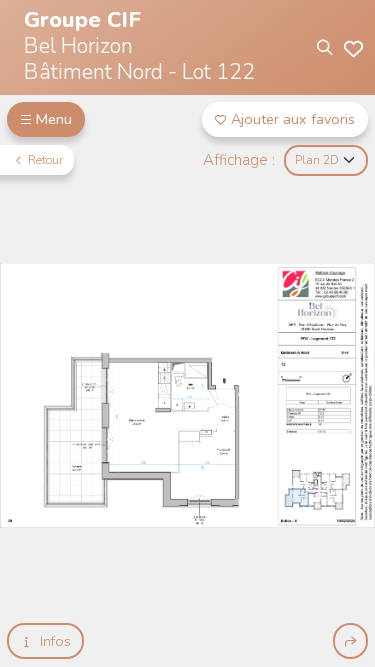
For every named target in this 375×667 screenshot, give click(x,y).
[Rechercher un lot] (323, 47)
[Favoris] (353, 48)
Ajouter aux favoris (293, 119)
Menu (54, 119)
